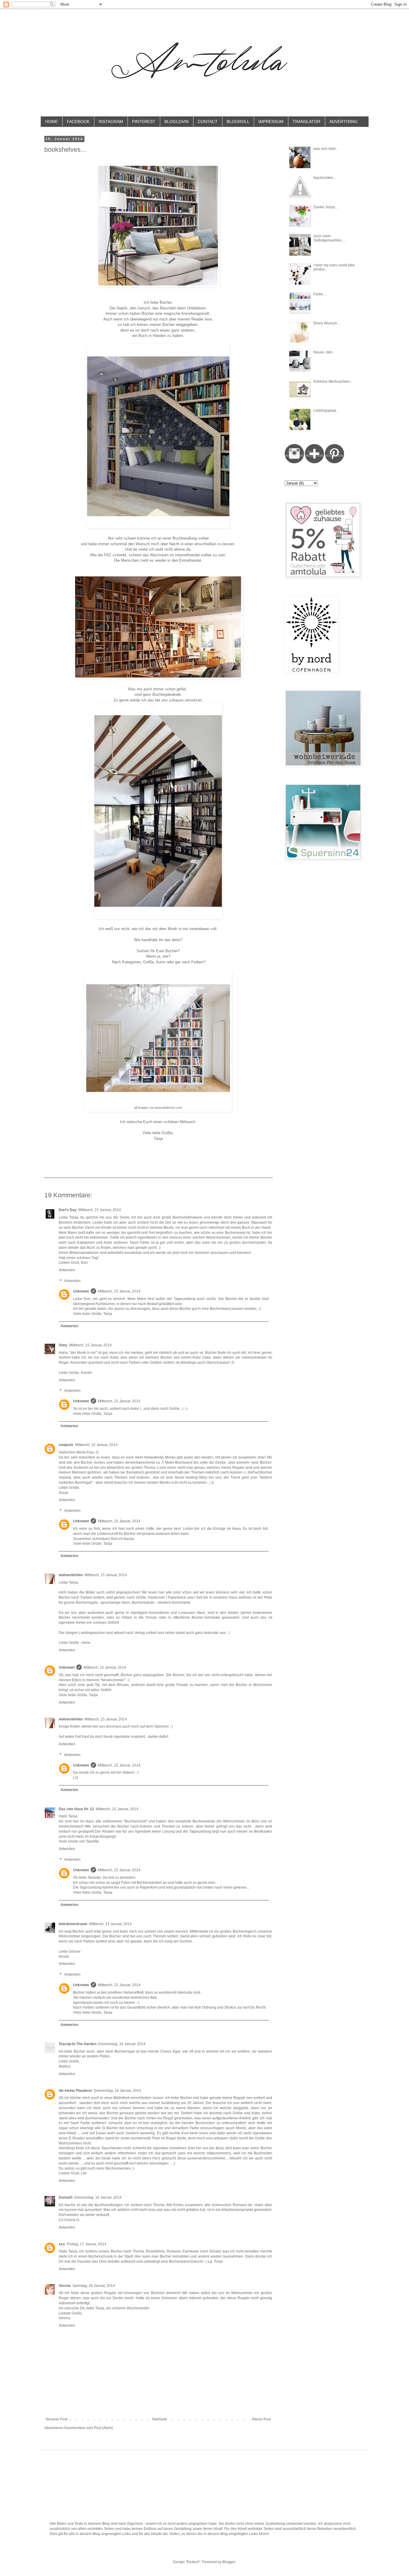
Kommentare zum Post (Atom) (89, 2428)
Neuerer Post (57, 2419)
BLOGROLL (238, 121)
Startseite (159, 2419)
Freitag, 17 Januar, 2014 (87, 2244)
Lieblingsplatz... (326, 411)
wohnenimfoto (71, 1575)
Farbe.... (320, 294)
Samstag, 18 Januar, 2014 (94, 2286)
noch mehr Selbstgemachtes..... (330, 238)
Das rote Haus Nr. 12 (76, 1809)
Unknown (81, 1291)
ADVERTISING (343, 121)
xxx (62, 2244)
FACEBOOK (78, 121)
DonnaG (66, 2197)
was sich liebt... (326, 149)
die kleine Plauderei (75, 2091)
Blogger (229, 2562)
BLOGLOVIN (177, 121)
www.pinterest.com (168, 1108)
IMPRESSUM (271, 121)
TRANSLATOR (306, 121)
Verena (65, 2286)
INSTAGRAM (111, 121)
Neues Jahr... (324, 352)
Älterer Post (261, 2419)
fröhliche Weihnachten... (333, 382)
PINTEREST (144, 121)
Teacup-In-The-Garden (78, 2044)
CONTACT (208, 121)
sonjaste (66, 1445)
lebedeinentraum (73, 1924)
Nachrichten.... (325, 178)
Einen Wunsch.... (327, 323)
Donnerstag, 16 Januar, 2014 (122, 2044)
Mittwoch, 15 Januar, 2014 (100, 1210)
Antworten (67, 1270)
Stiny (63, 1345)
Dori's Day (68, 1210)
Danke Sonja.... (326, 207)
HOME (51, 121)
